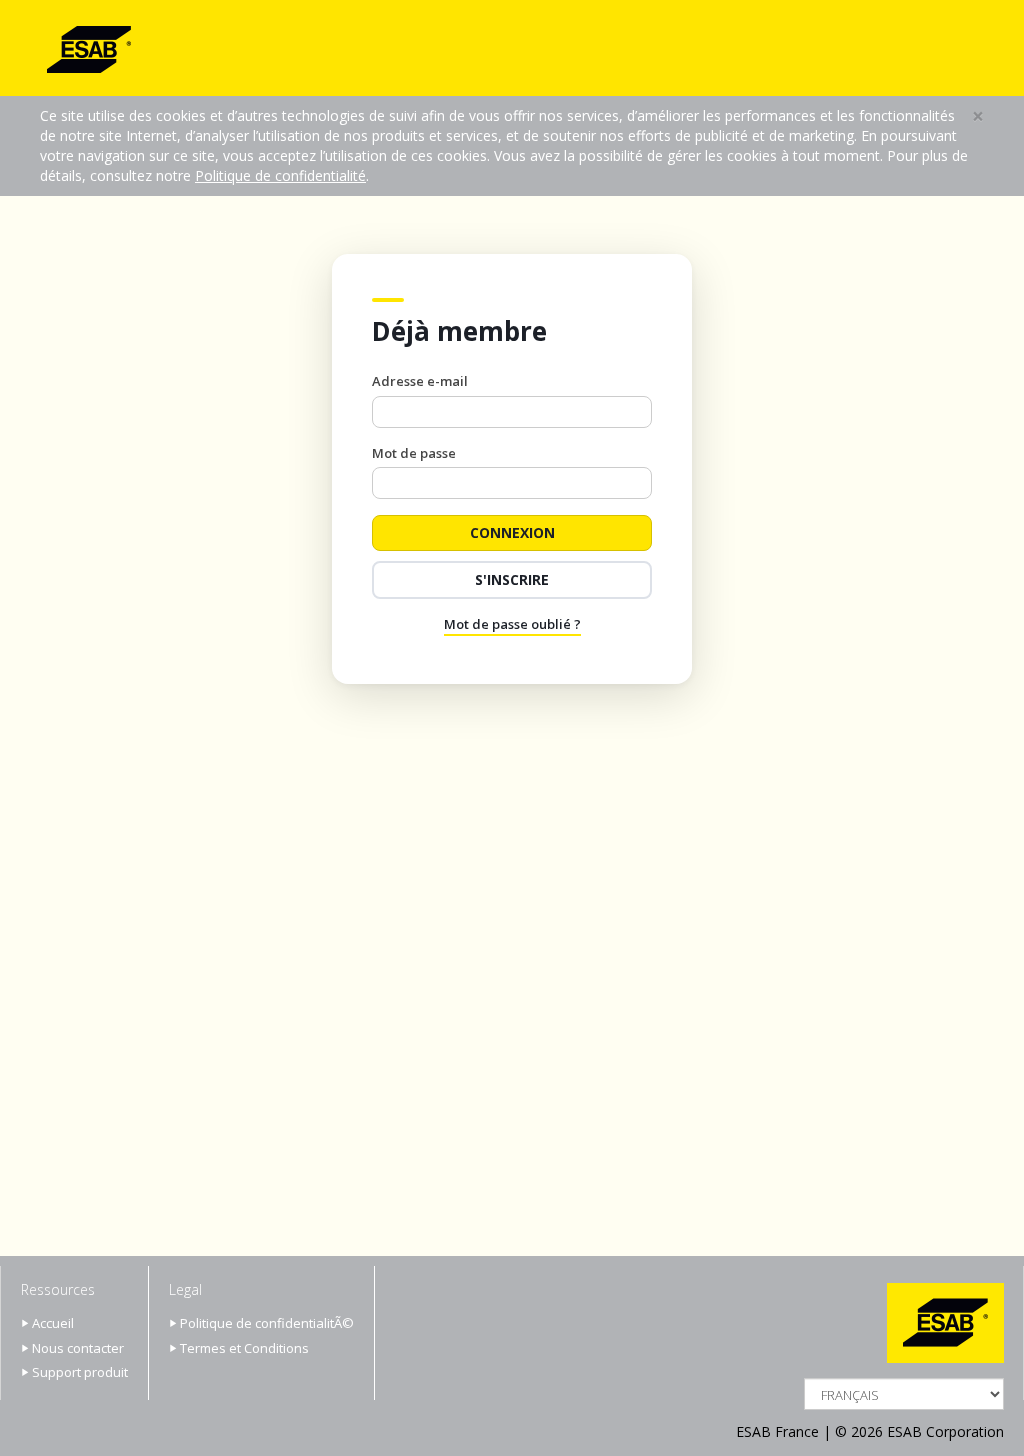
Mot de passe (414, 453)
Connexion (512, 532)
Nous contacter (78, 1348)
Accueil (53, 1323)
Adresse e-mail (420, 381)
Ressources (58, 1289)
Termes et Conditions (244, 1348)
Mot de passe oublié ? (512, 624)
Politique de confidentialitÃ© (267, 1323)
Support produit (80, 1372)
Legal (185, 1289)
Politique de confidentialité (280, 175)
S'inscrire (512, 579)
